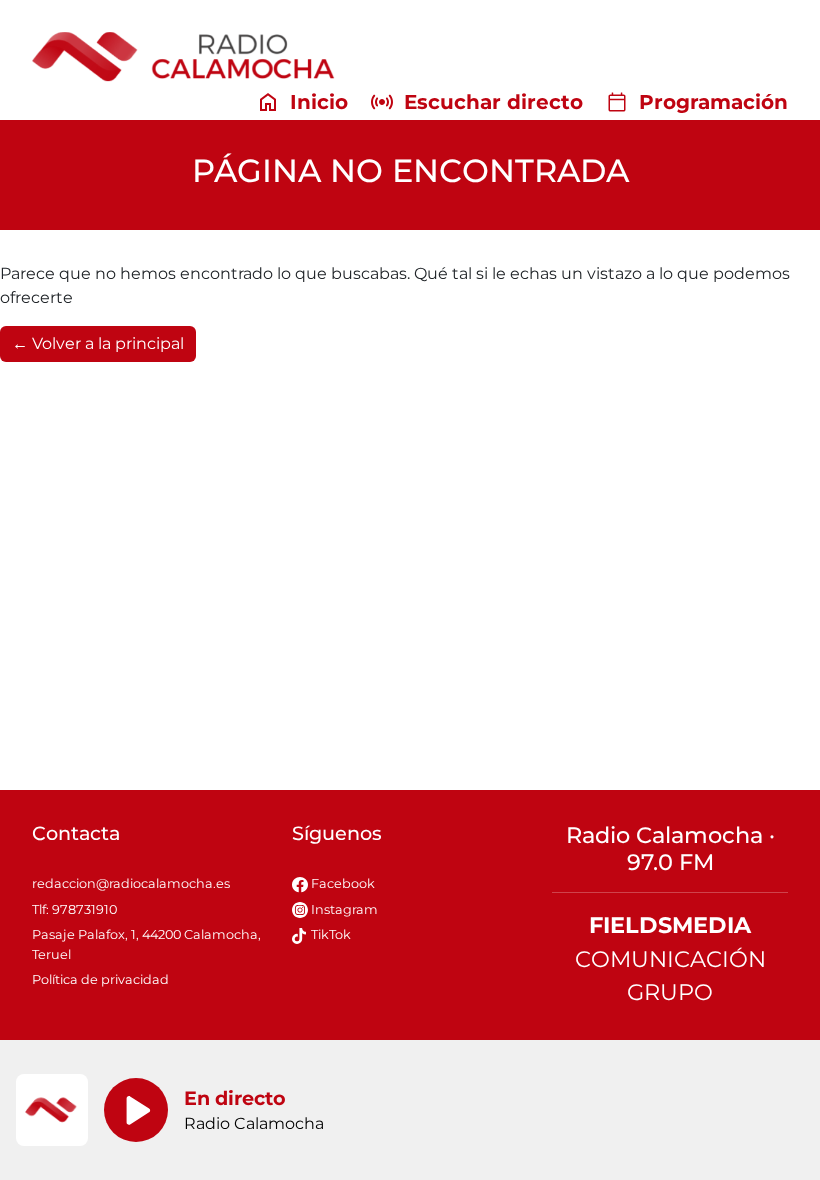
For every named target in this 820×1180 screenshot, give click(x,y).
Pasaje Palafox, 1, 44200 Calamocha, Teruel (146, 944)
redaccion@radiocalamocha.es (131, 883)
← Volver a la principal (98, 343)
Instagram (343, 909)
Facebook (341, 883)
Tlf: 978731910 (74, 909)
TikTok (329, 934)
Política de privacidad (100, 979)
